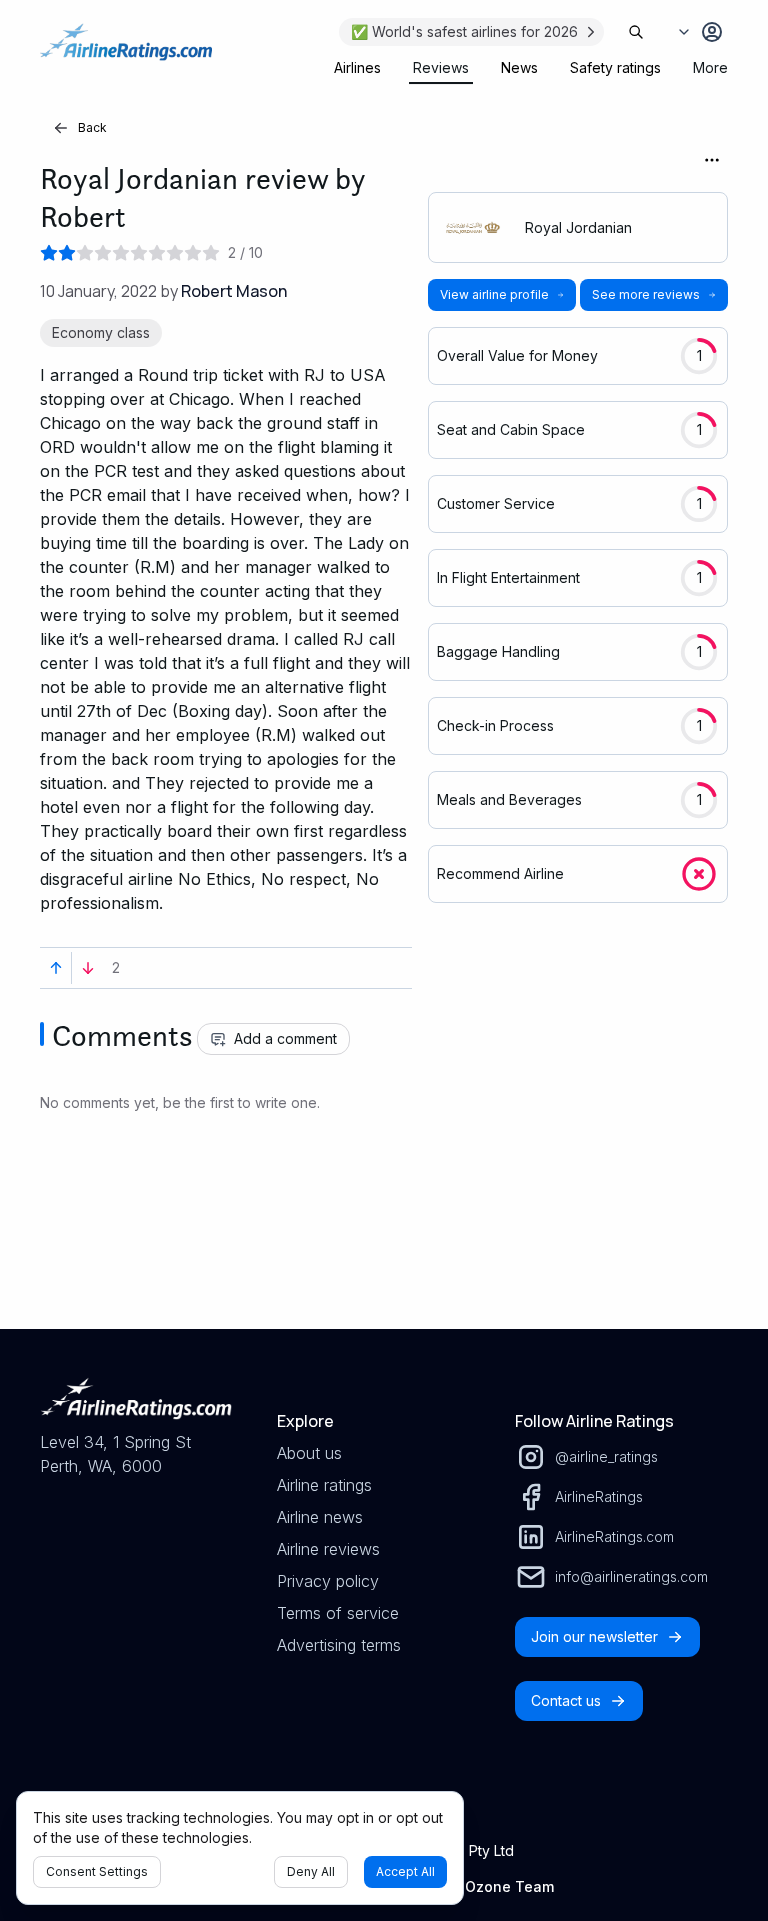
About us (309, 1453)
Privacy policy (328, 1581)
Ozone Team (509, 1886)
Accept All (405, 1871)
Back (92, 127)
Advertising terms (339, 1645)
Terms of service (338, 1613)
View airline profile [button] (494, 294)
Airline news (320, 1517)
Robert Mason (234, 291)
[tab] (357, 68)
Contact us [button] (566, 1700)
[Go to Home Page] (126, 52)
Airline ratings (324, 1485)
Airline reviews (328, 1549)
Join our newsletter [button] (594, 1636)
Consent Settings (97, 1871)
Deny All (311, 1871)
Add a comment (285, 1038)
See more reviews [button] (646, 294)
